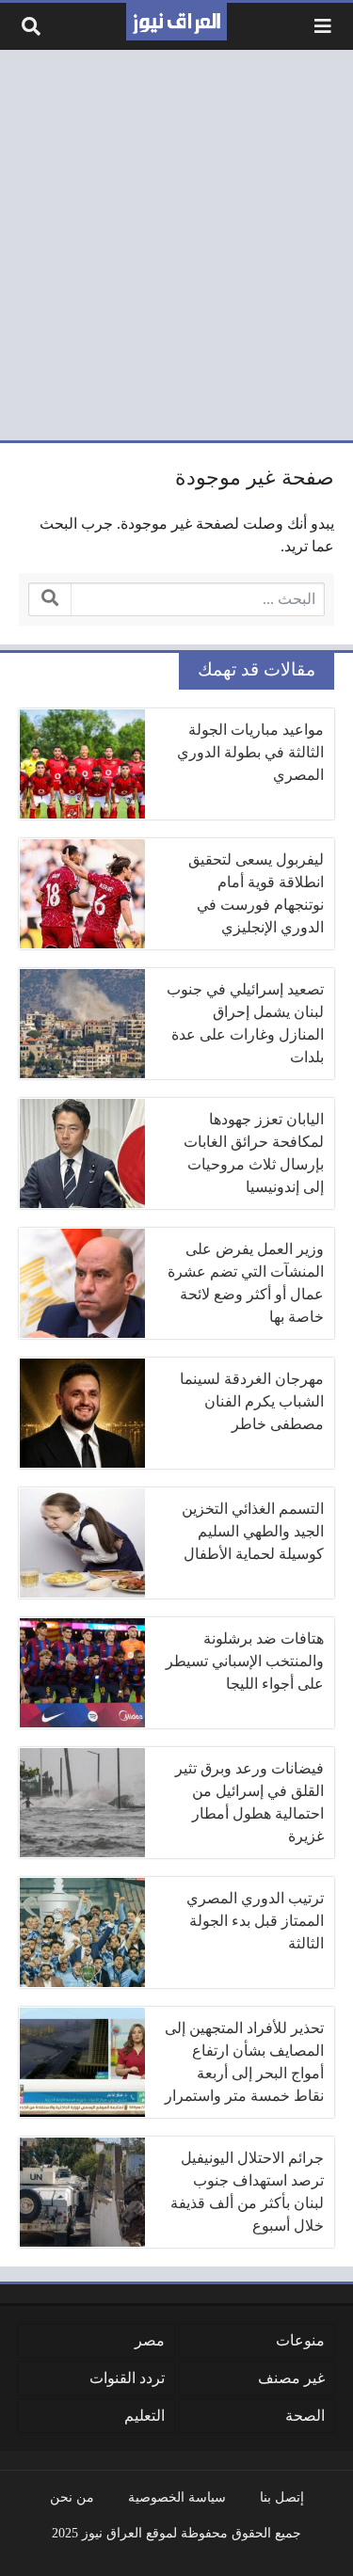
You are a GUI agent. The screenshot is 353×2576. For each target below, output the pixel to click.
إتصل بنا (282, 2497)
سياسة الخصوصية (177, 2497)
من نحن (72, 2497)
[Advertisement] (176, 245)
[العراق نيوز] (176, 22)
